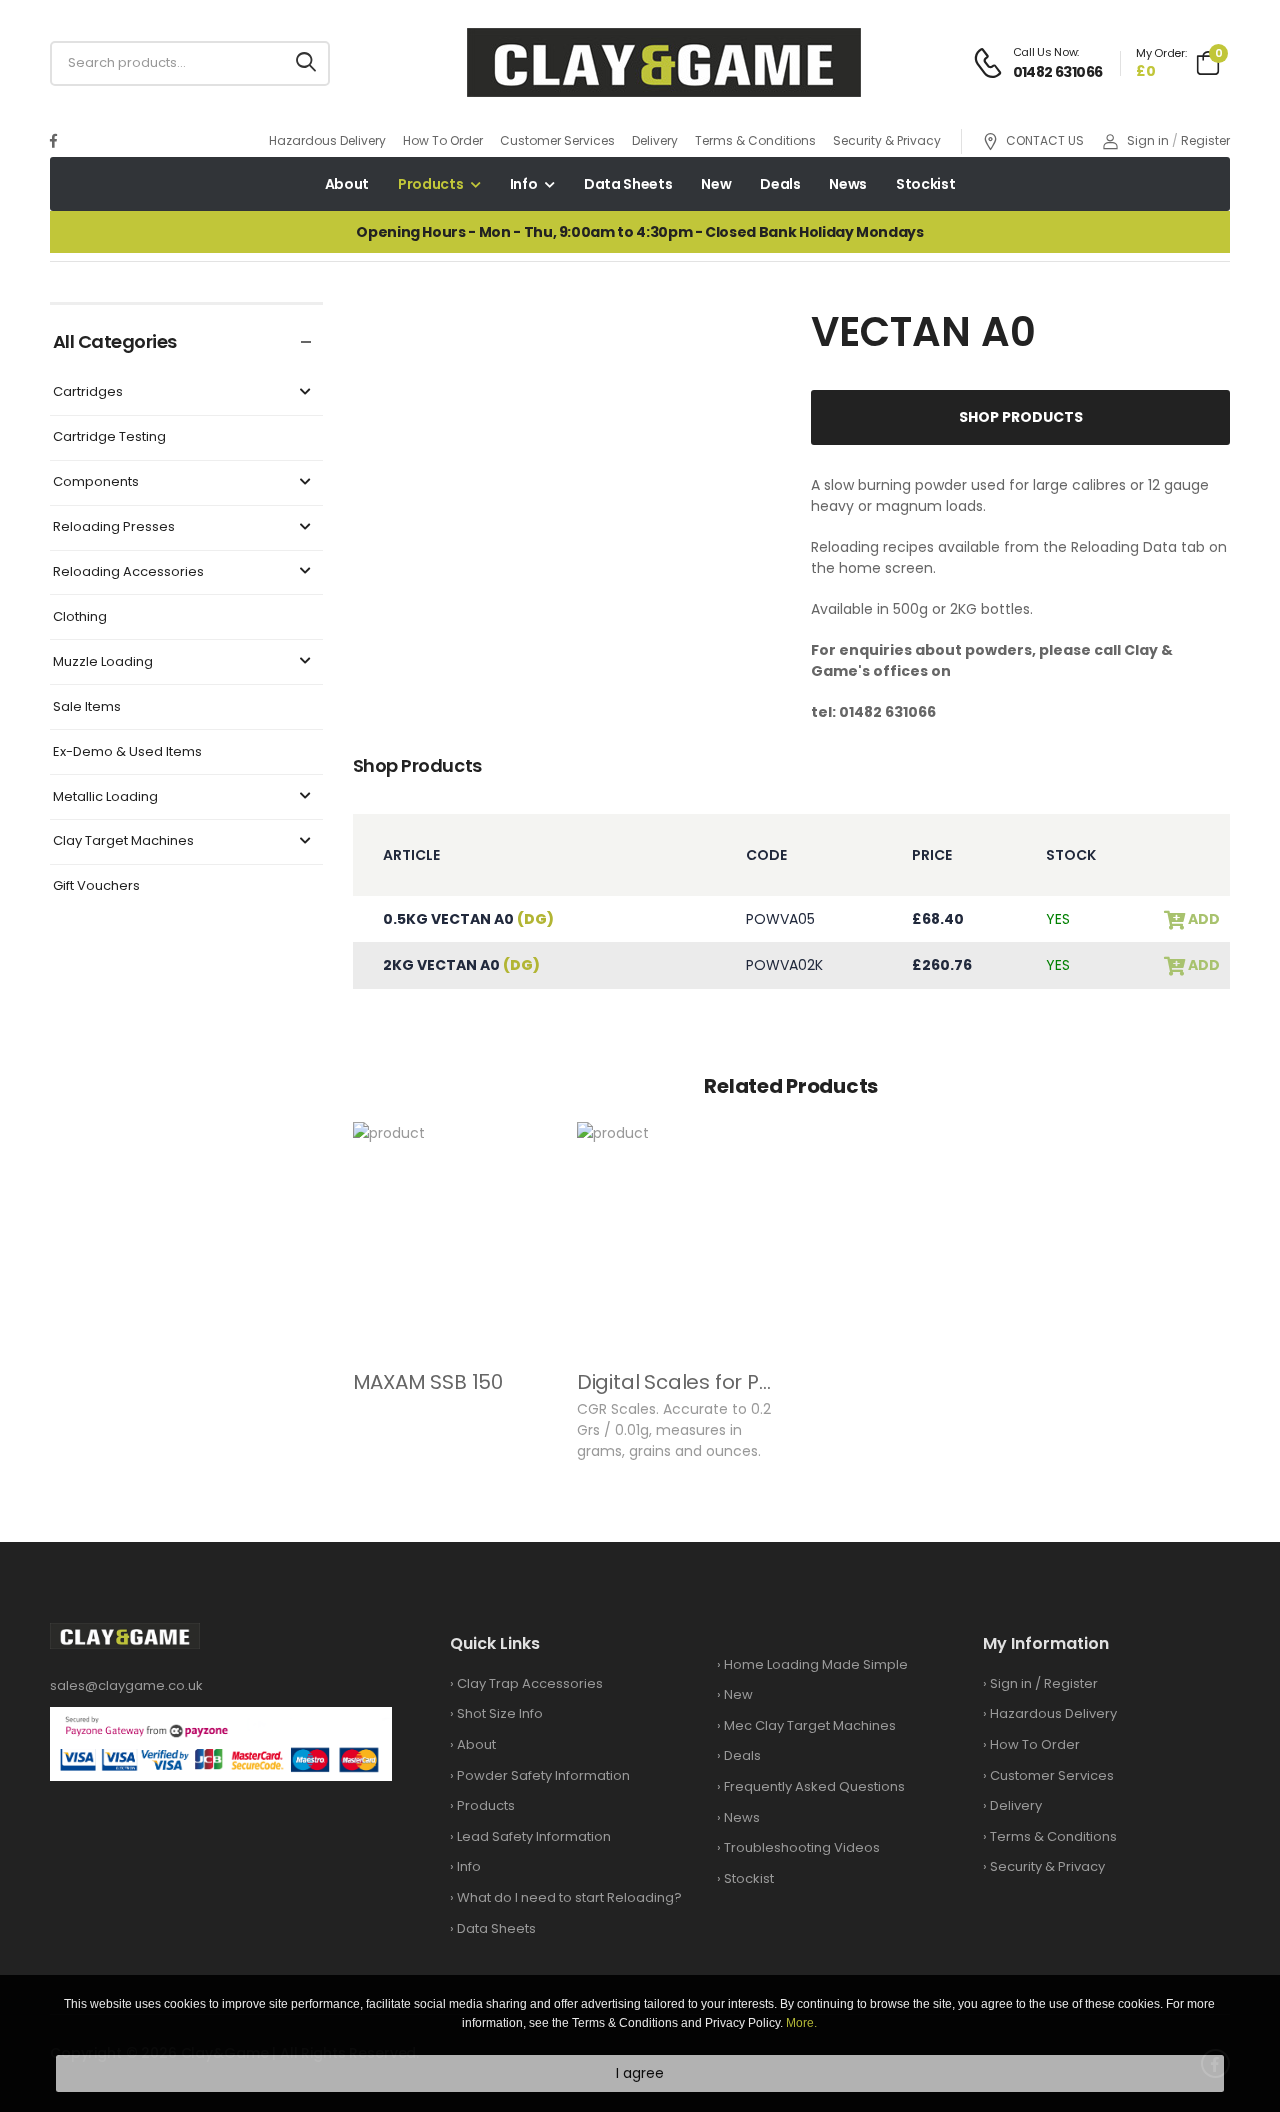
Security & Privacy (887, 140)
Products (430, 184)
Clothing (80, 617)
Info (524, 184)
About (347, 184)
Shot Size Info (500, 1713)
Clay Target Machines (123, 841)
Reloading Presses (114, 527)
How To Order (443, 140)
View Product (455, 1327)
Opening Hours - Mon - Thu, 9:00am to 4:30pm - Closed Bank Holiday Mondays (639, 232)
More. (801, 2023)
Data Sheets (628, 184)
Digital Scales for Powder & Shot (734, 1382)
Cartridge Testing (109, 437)
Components (96, 482)
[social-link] (53, 141)
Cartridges (88, 392)
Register (1205, 140)
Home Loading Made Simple (816, 1664)
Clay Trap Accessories (530, 1683)
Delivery (655, 140)
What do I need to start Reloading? (569, 1897)
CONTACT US (1045, 141)
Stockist (925, 184)
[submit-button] (306, 63)
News (848, 184)
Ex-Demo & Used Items (127, 752)
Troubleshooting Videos (802, 1847)
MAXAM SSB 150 (428, 1382)
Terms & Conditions (755, 140)
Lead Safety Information (534, 1836)
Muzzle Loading (103, 662)
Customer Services (557, 140)
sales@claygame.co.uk (126, 1685)
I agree (640, 2073)
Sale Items (87, 707)
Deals (780, 184)
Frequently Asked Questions (814, 1786)
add (1202, 919)
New (716, 184)
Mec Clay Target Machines (810, 1725)
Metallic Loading (105, 797)
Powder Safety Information (543, 1775)
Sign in (1148, 140)
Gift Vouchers (96, 886)
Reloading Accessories (128, 572)
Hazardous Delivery (327, 140)
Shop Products (1021, 417)
